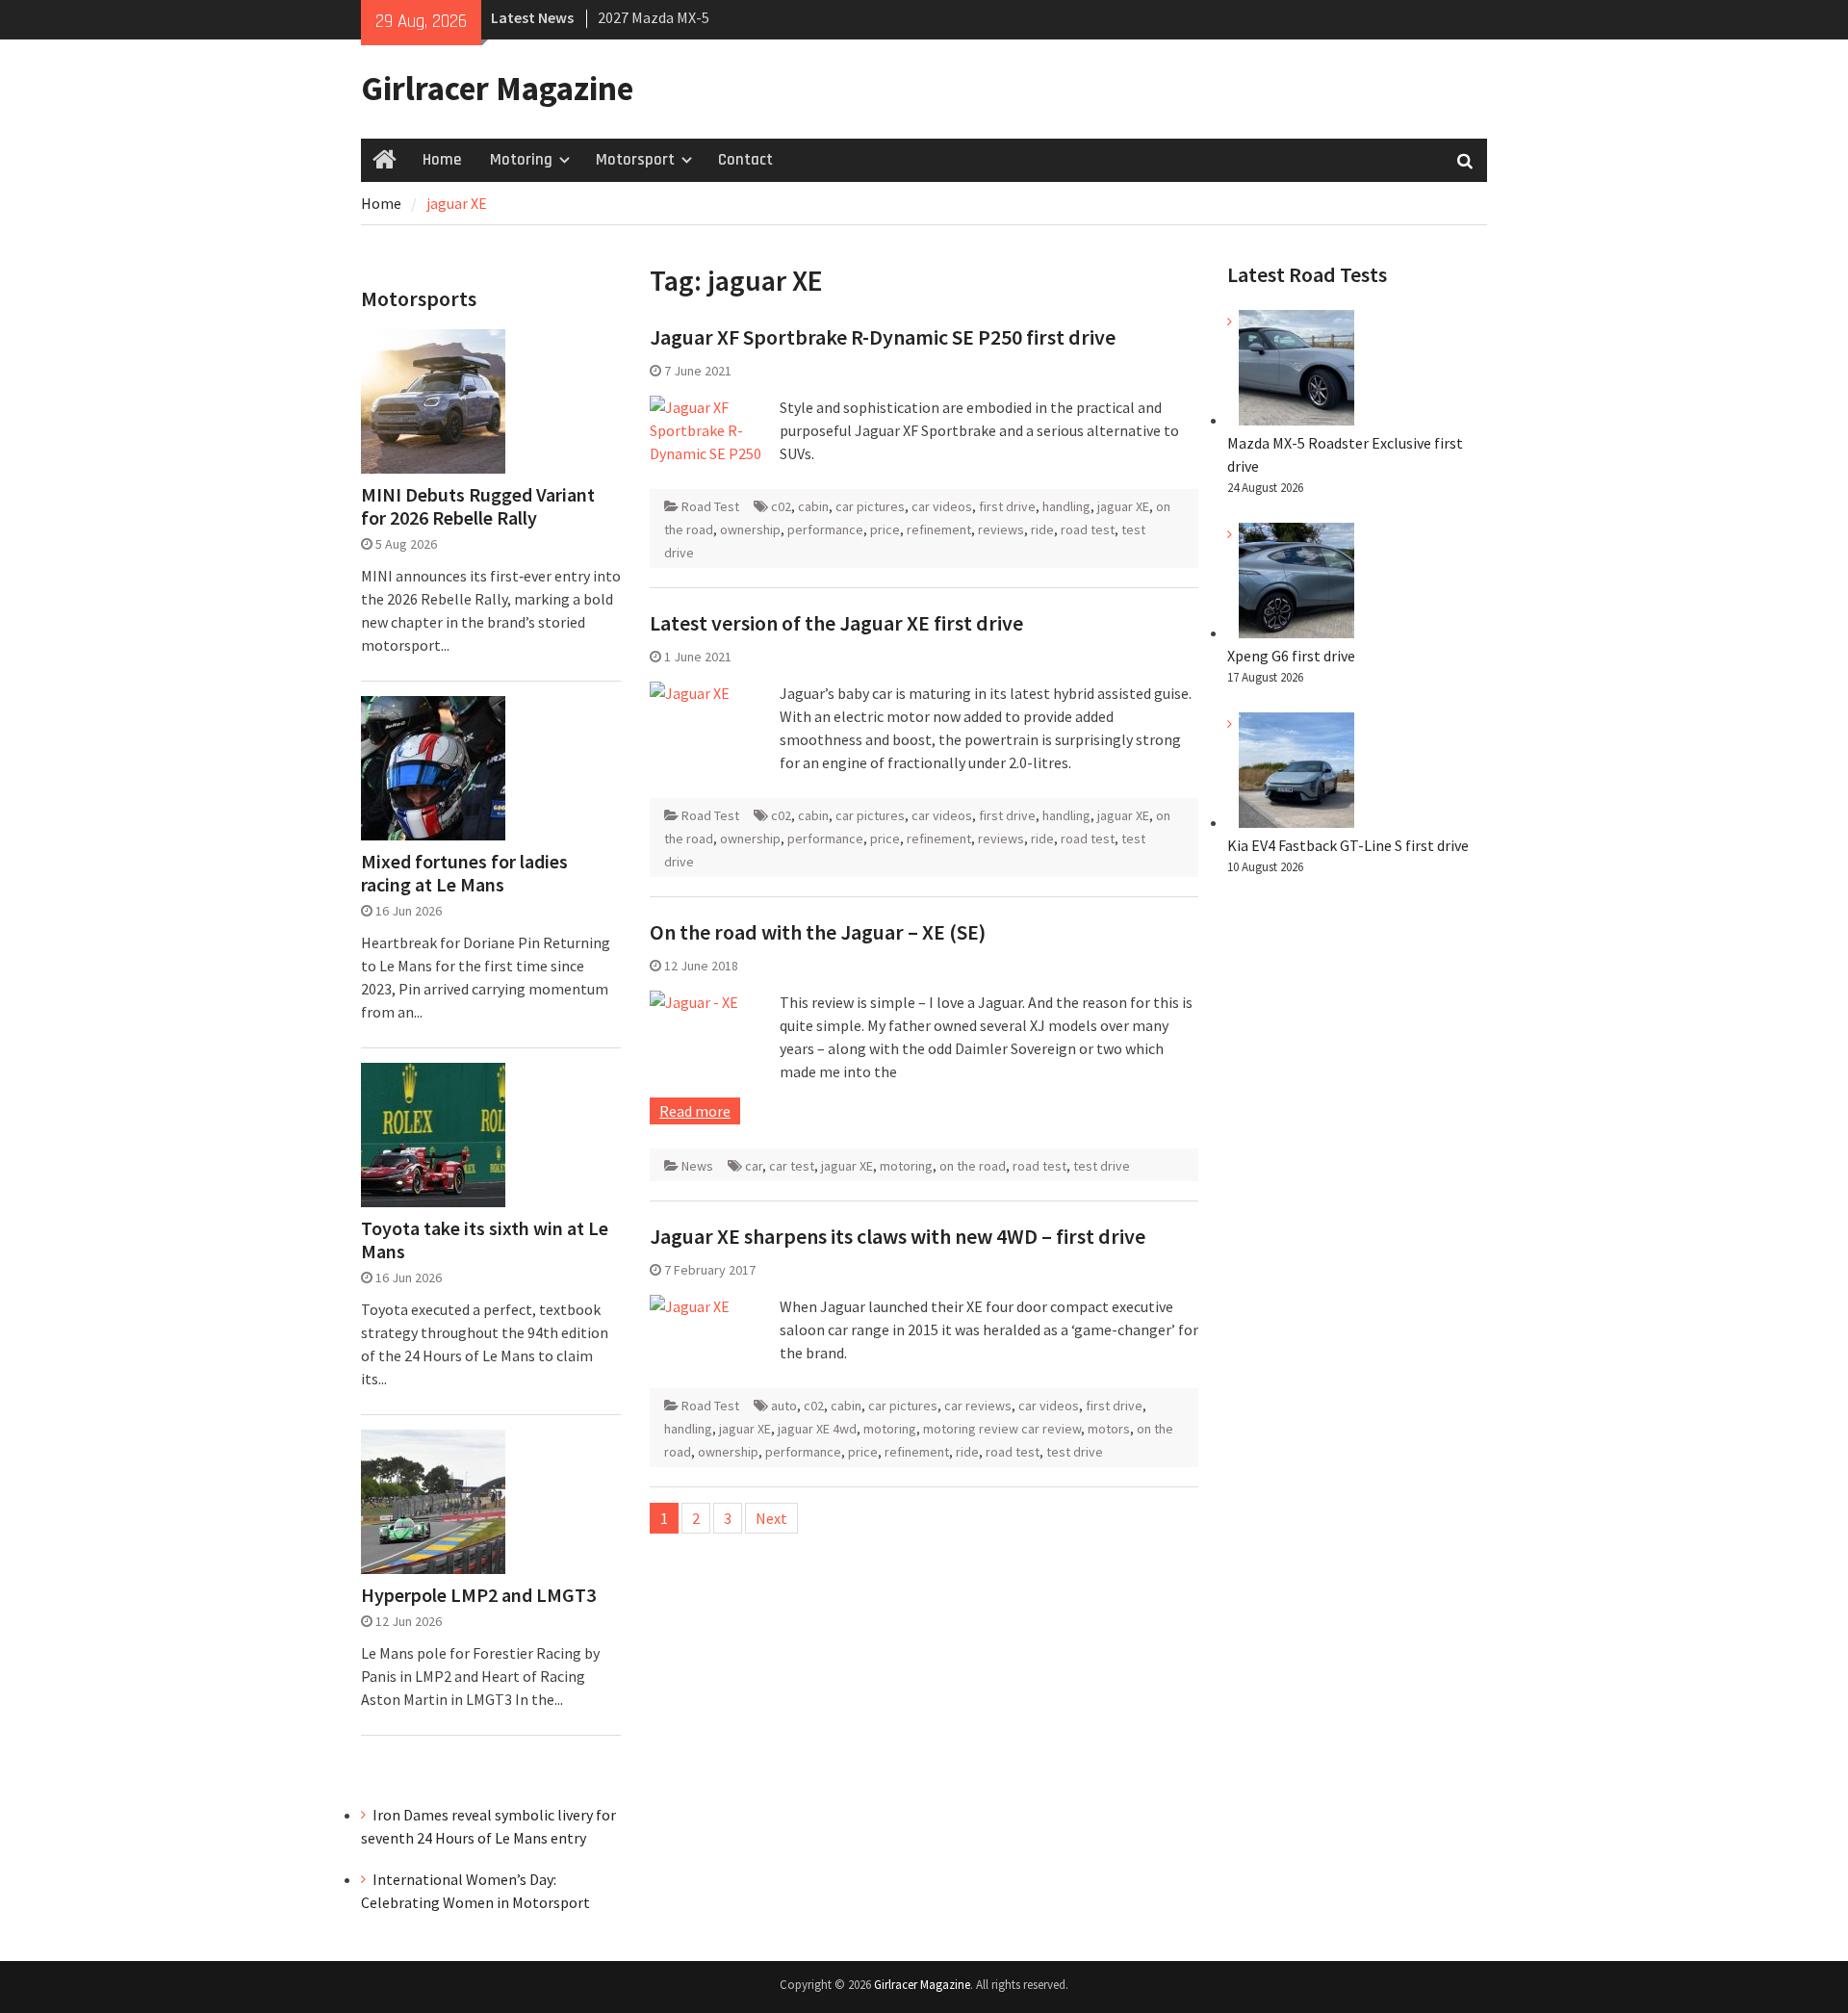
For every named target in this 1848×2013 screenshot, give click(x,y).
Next (771, 1518)
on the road (973, 1166)
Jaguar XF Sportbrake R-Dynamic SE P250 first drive (883, 337)
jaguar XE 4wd (817, 1429)
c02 (781, 506)
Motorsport (635, 160)
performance (825, 529)
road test (1088, 529)
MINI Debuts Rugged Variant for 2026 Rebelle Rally (478, 506)
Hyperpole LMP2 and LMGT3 (478, 1595)
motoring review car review (1002, 1429)
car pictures (870, 506)
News (697, 1166)
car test (792, 1166)
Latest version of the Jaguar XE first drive (836, 623)
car (754, 1166)
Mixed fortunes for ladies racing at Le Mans (464, 873)
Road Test (710, 506)
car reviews (978, 1406)
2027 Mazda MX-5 (654, 17)
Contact (745, 160)
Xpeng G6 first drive (1291, 656)
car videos (942, 506)
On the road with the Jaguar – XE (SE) (818, 932)
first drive (1007, 506)
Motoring (521, 160)
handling (1066, 506)
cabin (813, 506)
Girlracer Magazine (497, 89)
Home (442, 160)
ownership (750, 529)
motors (1109, 1429)
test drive (1102, 1166)
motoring (906, 1166)
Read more (695, 1111)
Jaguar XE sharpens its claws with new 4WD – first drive (898, 1236)
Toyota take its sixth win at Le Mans (485, 1240)
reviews (1001, 529)
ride (1042, 529)
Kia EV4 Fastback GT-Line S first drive (1348, 845)
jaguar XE (1123, 506)
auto (784, 1406)
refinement (939, 529)
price (885, 529)
